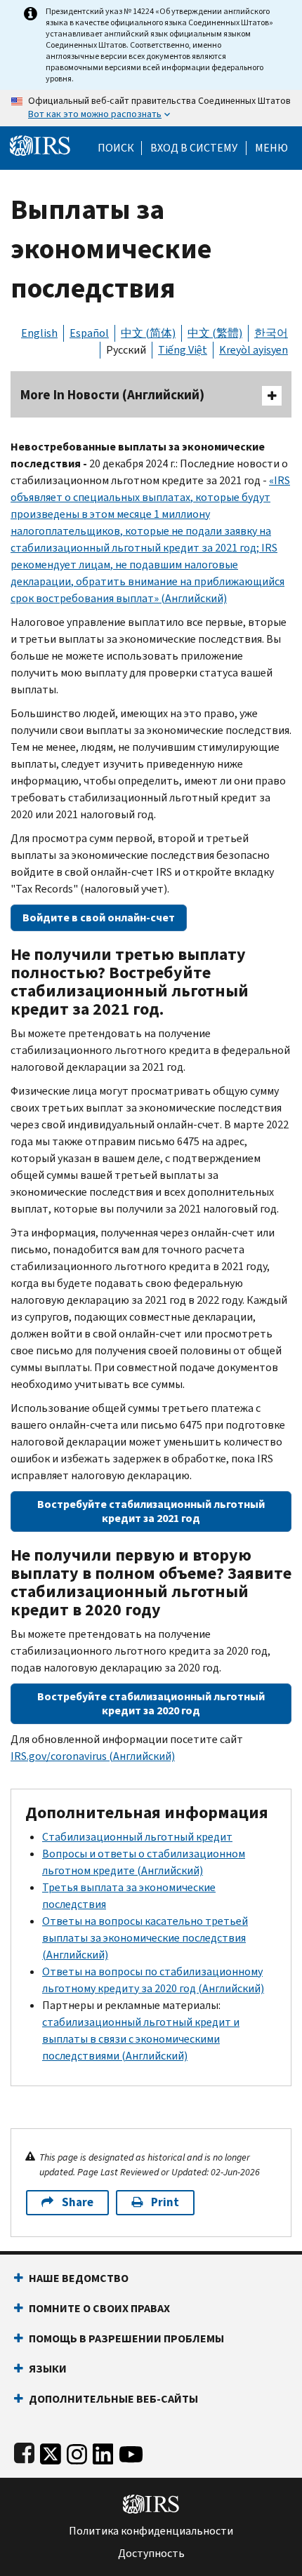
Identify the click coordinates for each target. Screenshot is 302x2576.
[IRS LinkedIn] (103, 2451)
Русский (126, 350)
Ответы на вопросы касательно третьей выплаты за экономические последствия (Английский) (145, 1938)
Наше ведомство (79, 2278)
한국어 (271, 333)
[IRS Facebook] (24, 2451)
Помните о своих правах (99, 2308)
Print (165, 2202)
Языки (48, 2369)
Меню (271, 148)
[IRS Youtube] (131, 2451)
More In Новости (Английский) (112, 395)
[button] (194, 148)
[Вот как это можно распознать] (151, 108)
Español (89, 333)
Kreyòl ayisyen (254, 350)
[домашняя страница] (40, 144)
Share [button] (78, 2202)
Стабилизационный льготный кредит (137, 1837)
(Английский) (93, 1756)
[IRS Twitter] (51, 2451)
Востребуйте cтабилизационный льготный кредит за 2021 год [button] (151, 1511)
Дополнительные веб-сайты (113, 2399)
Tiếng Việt (183, 350)
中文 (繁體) (215, 333)
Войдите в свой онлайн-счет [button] (99, 917)
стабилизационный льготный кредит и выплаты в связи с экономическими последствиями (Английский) (141, 2039)
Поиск (116, 148)
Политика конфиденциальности (151, 2531)
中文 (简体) (148, 333)
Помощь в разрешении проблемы (126, 2338)
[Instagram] (77, 2451)
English (39, 333)
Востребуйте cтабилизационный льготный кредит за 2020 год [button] (151, 1703)
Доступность (151, 2554)
